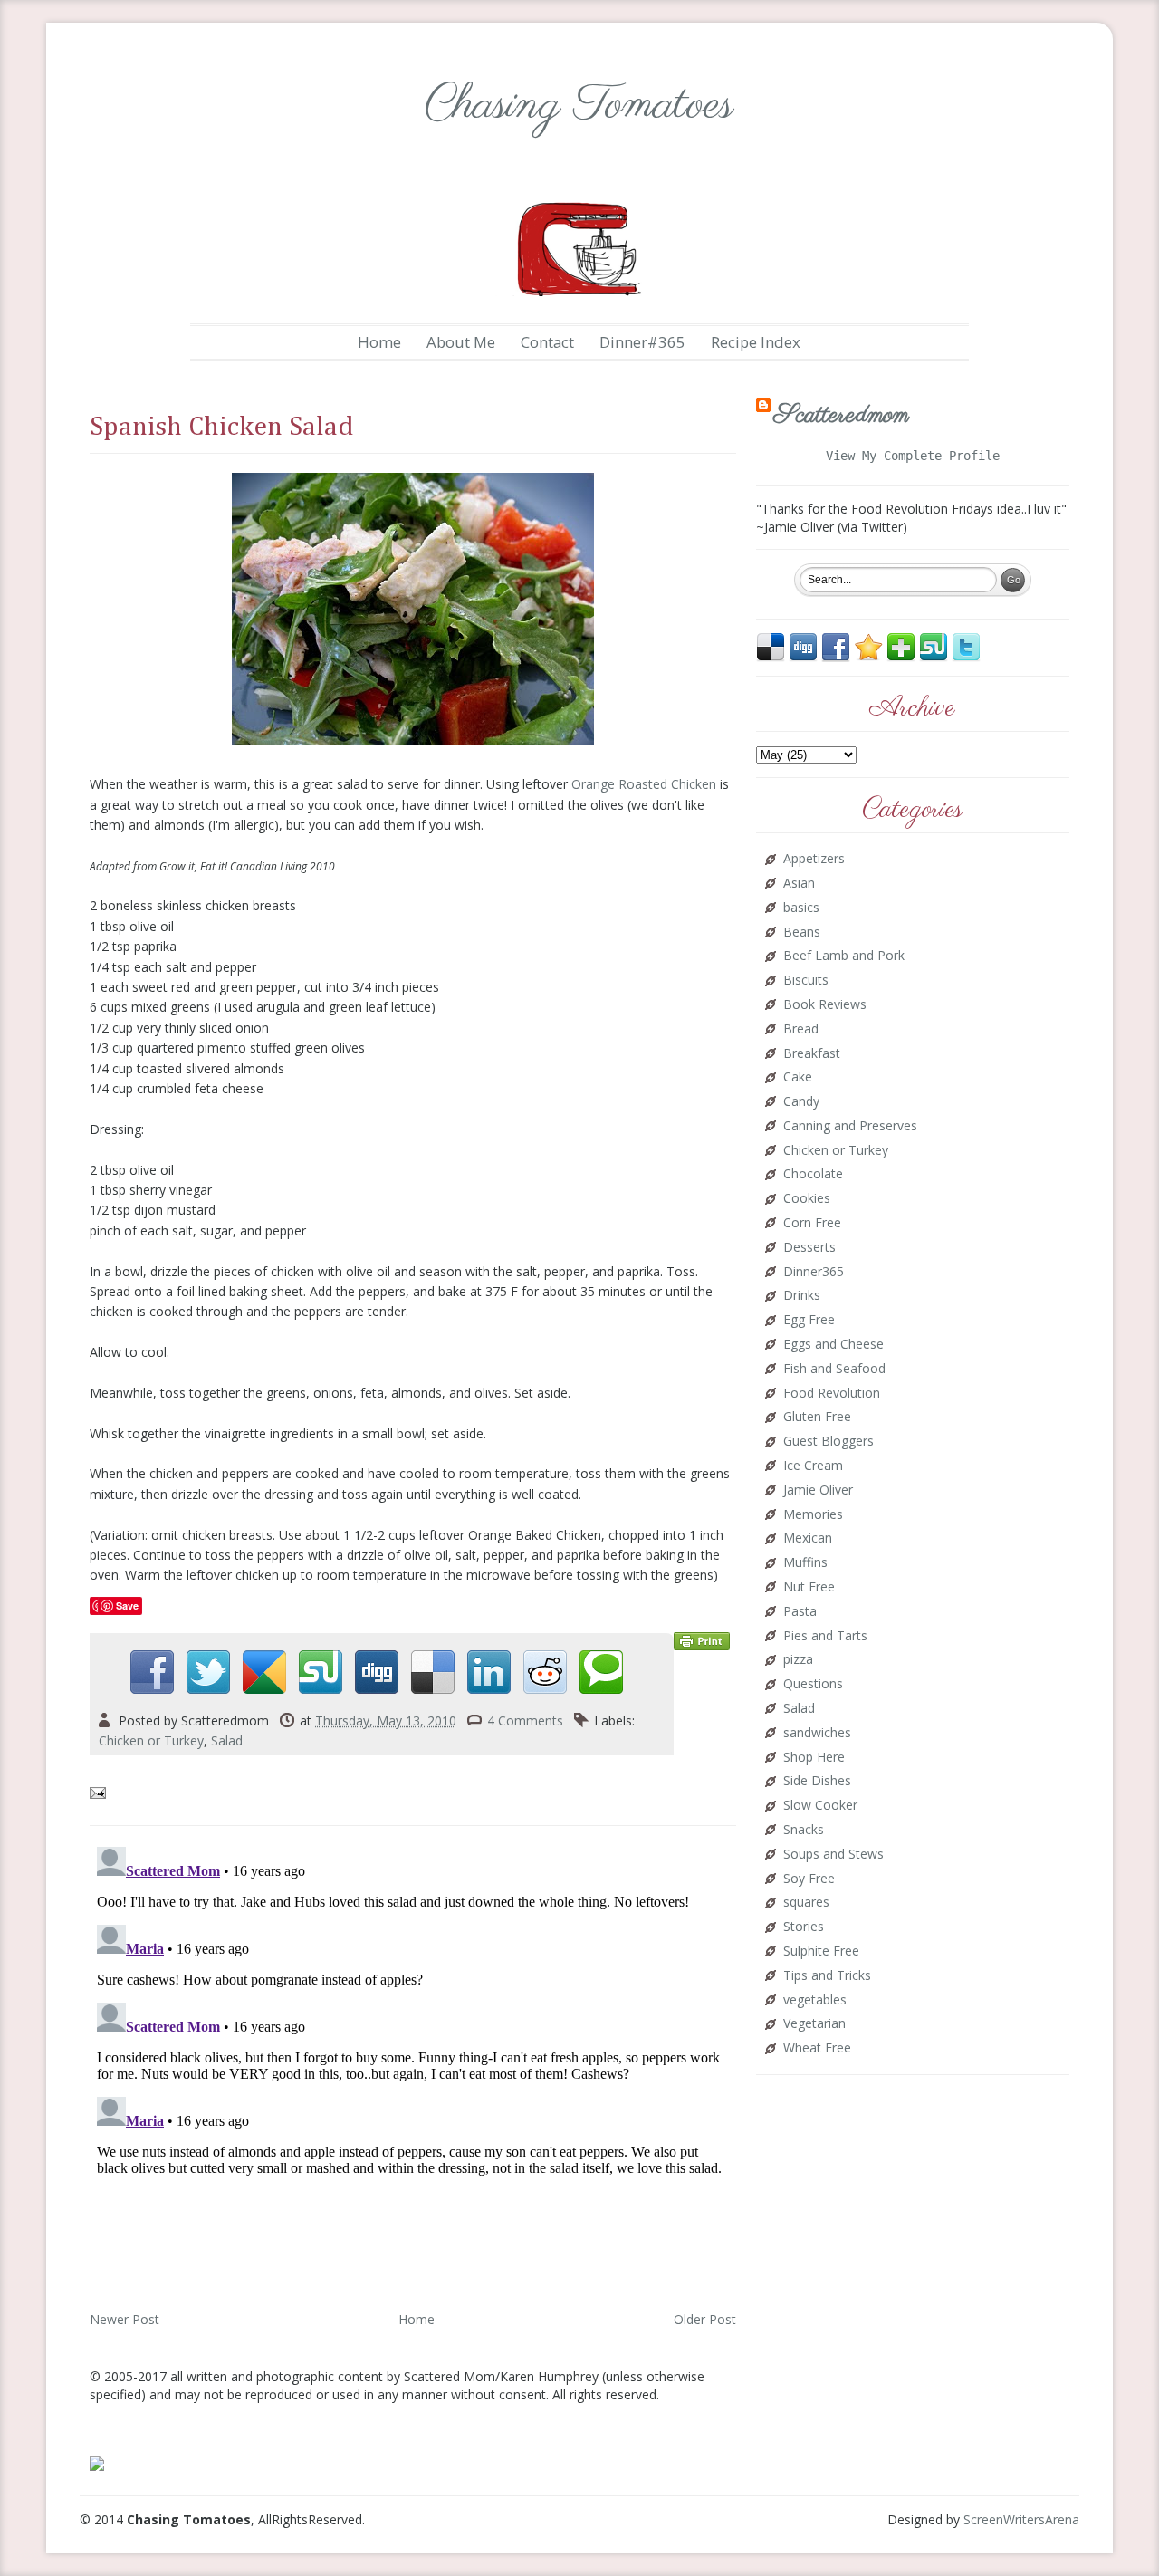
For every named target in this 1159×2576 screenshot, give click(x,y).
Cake (798, 1077)
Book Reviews (825, 1005)
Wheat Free (817, 2048)
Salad (227, 1740)
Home (379, 342)
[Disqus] (413, 2066)
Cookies (807, 1199)
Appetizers (814, 859)
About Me (461, 342)
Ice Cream (813, 1466)
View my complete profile (913, 456)
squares (806, 1903)
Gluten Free (817, 1417)
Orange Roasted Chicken (644, 784)
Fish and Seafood (834, 1369)
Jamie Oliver (818, 1490)
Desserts (809, 1248)
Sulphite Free (821, 1951)
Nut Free (809, 1587)
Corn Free (812, 1223)
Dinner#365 (642, 342)
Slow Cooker (820, 1806)
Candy (801, 1102)
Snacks (804, 1830)
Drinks (802, 1296)
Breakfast (812, 1054)
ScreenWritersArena (1021, 2519)
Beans (802, 932)
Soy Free (809, 1879)
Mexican (808, 1538)
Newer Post (125, 2319)
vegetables (815, 2000)
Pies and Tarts (825, 1636)
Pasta (800, 1612)
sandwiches (817, 1733)
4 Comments (525, 1721)
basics (801, 908)
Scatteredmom (842, 415)
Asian (799, 884)
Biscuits (806, 980)
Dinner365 (814, 1272)
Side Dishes (817, 1781)
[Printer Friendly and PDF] (702, 1640)
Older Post (705, 2319)
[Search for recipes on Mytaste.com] (97, 2462)
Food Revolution (832, 1394)
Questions (813, 1684)
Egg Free (809, 1320)
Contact (547, 342)
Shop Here (814, 1758)
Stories (804, 1927)
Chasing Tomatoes (579, 106)
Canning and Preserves (850, 1126)
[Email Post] (100, 1792)
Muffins (805, 1563)
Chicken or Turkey (151, 1740)
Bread (801, 1029)
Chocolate (813, 1174)
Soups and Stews (833, 1855)
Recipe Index (756, 342)
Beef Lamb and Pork (844, 956)
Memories (813, 1515)
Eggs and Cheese (833, 1345)
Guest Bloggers (829, 1442)
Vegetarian (814, 2024)
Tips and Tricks (827, 1976)
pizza (798, 1660)
